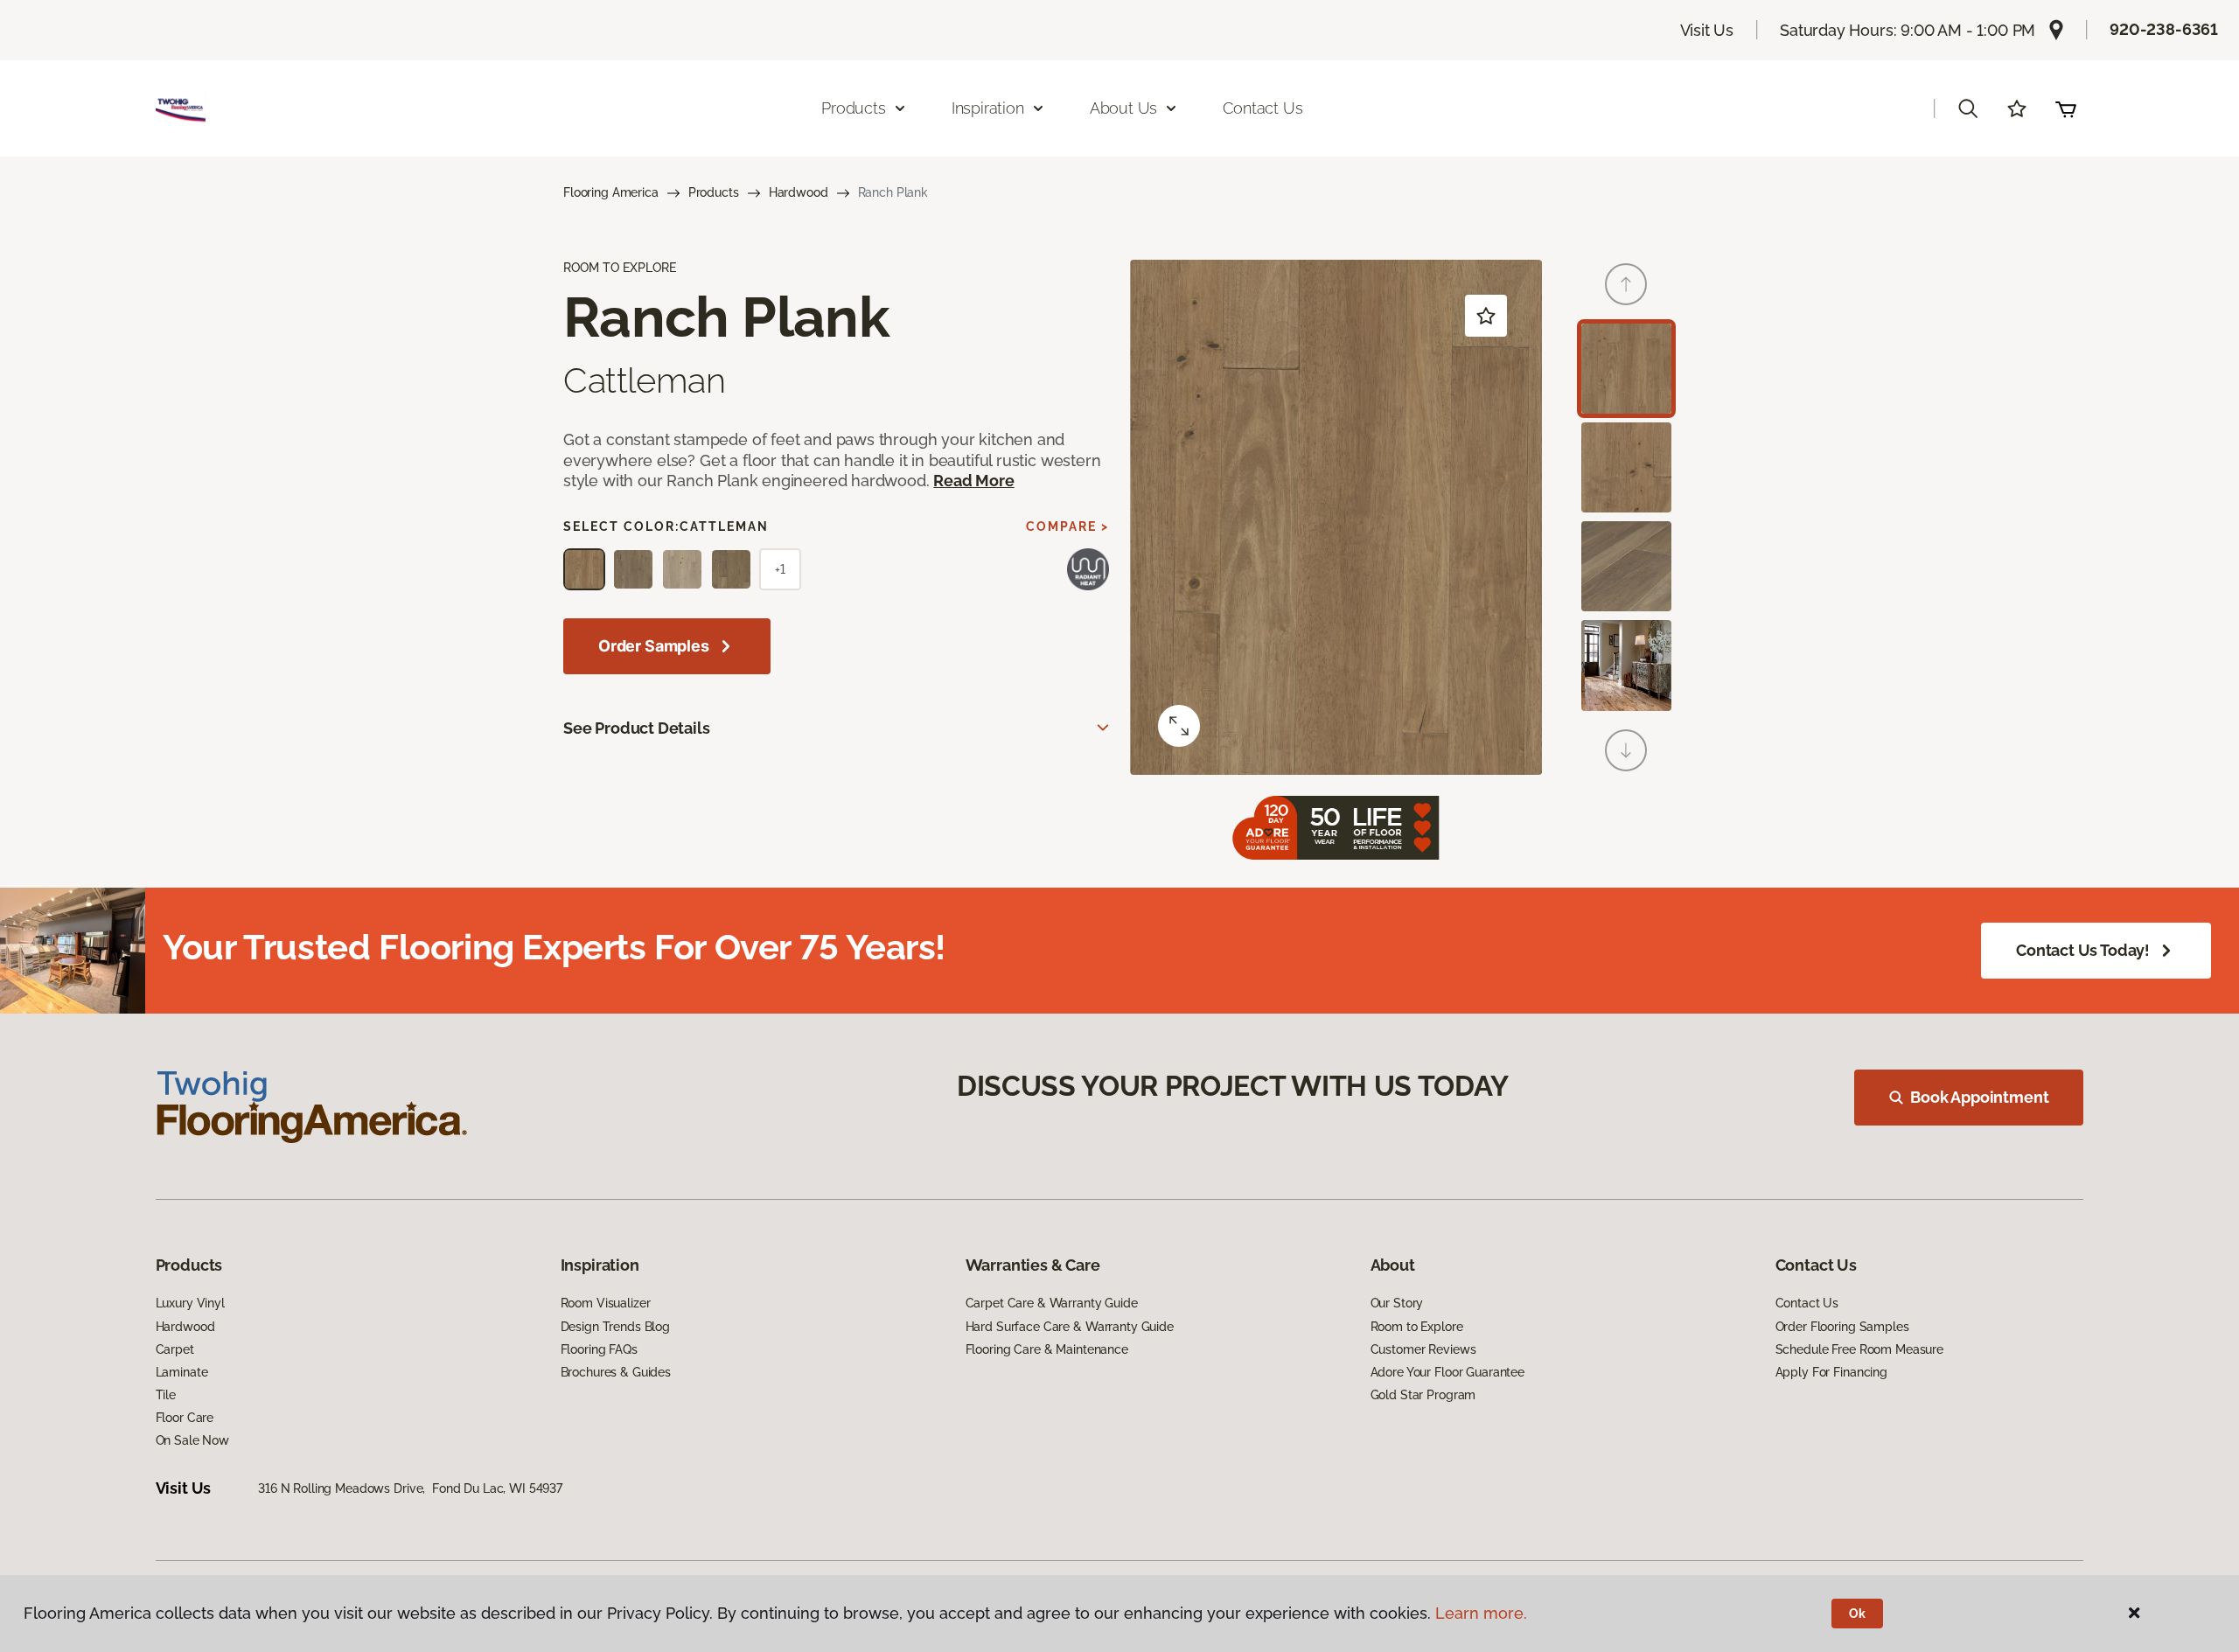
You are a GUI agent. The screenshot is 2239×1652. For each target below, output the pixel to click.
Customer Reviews (1423, 1349)
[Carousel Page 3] (1626, 566)
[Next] (1626, 750)
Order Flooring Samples (1842, 1327)
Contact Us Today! (2083, 950)
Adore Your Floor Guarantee (1447, 1372)
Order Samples (654, 646)
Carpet (175, 1349)
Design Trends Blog (615, 1327)
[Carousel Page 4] (1626, 665)
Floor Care (185, 1418)
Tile (166, 1395)
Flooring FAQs (599, 1349)
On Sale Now (192, 1440)
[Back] (1626, 284)
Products (714, 192)
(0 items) (2066, 108)
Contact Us (1262, 108)
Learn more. (1481, 1613)
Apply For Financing (1831, 1372)
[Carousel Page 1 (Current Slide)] (1626, 369)
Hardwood (799, 192)
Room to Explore (1417, 1327)
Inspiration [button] (988, 108)
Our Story (1397, 1303)
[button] (1968, 108)
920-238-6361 (2164, 29)
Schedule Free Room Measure (1859, 1349)
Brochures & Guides (616, 1372)
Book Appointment (1979, 1097)
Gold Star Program (1423, 1395)
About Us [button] (1124, 108)
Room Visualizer (606, 1303)
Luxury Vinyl (190, 1303)
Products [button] (854, 108)
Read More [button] (973, 481)
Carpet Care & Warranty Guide (1052, 1303)
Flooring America (611, 192)
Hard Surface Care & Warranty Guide (1070, 1327)
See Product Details (637, 728)
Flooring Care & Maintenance (1047, 1349)
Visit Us (1707, 30)
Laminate (182, 1372)
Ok (1857, 1614)
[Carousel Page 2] (1626, 467)
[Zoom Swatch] (1179, 726)
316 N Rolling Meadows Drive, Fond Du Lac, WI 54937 (410, 1488)
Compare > (1067, 526)
